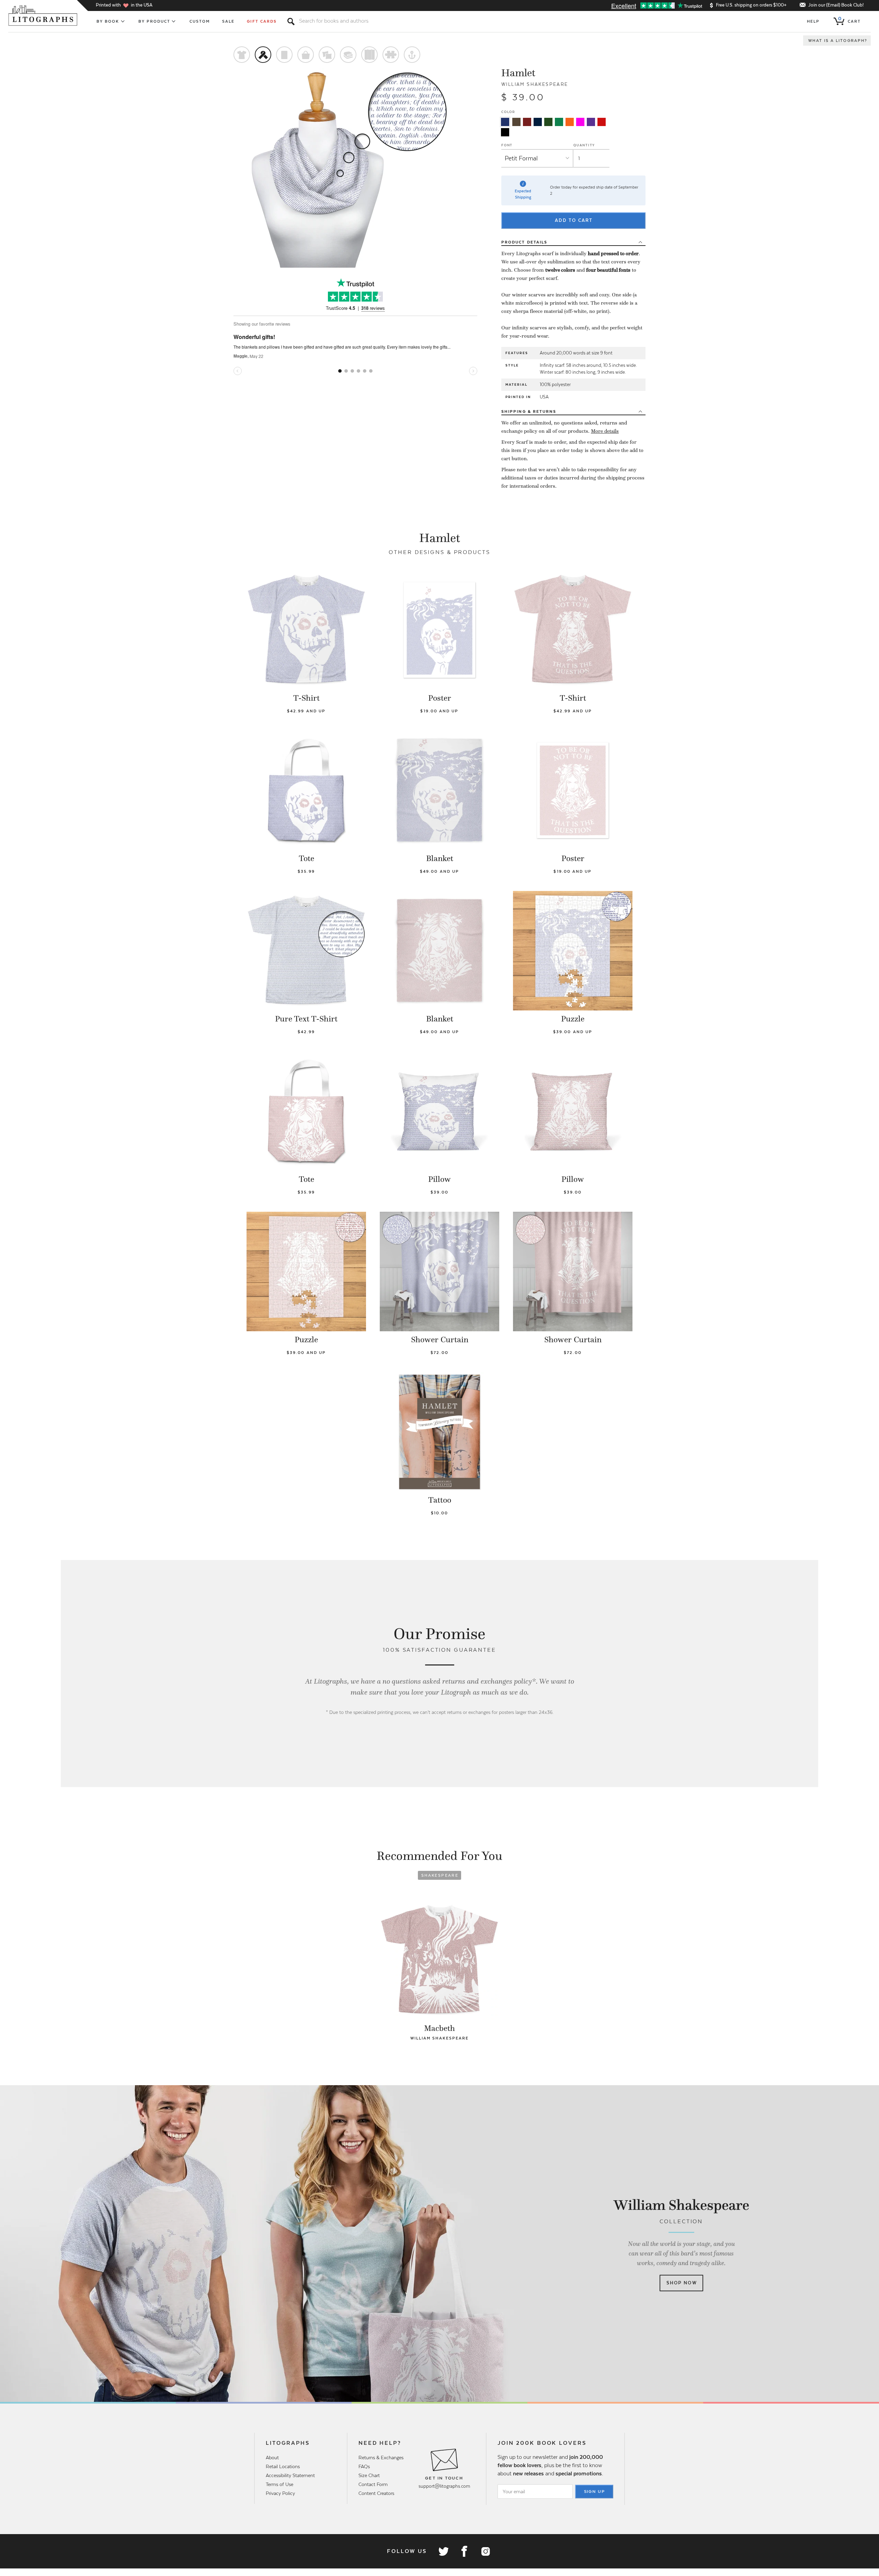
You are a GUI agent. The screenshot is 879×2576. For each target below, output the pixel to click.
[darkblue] (538, 122)
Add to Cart (574, 220)
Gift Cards (262, 21)
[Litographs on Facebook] (464, 2551)
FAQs (364, 2466)
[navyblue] (505, 122)
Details (524, 242)
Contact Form (373, 2484)
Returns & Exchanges (381, 2458)
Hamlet (518, 73)
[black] (505, 132)
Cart (849, 20)
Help (813, 21)
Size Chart (369, 2475)
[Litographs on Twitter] (443, 2551)
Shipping (529, 411)
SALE (228, 21)
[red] (602, 122)
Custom (200, 21)
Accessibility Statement (290, 2475)
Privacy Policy (280, 2493)
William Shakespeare (535, 84)
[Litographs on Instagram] (485, 2551)
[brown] (516, 122)
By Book (108, 21)
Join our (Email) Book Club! (836, 5)
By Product (155, 21)
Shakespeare (440, 1875)
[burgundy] (527, 122)
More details (605, 431)
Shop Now (682, 2283)
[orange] (570, 122)
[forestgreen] (548, 122)
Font (507, 145)
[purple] (591, 122)
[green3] (559, 122)
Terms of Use (279, 2484)
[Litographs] (43, 15)
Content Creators (376, 2493)
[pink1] (580, 122)
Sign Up (595, 2492)
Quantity (584, 145)
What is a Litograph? (838, 41)
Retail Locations (283, 2466)
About (272, 2458)
